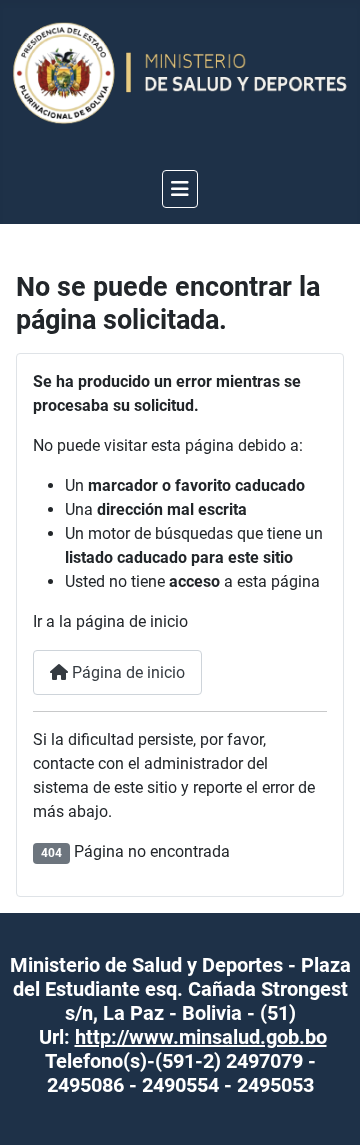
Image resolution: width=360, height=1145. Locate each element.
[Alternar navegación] (180, 189)
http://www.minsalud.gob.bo (201, 1037)
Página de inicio (126, 672)
